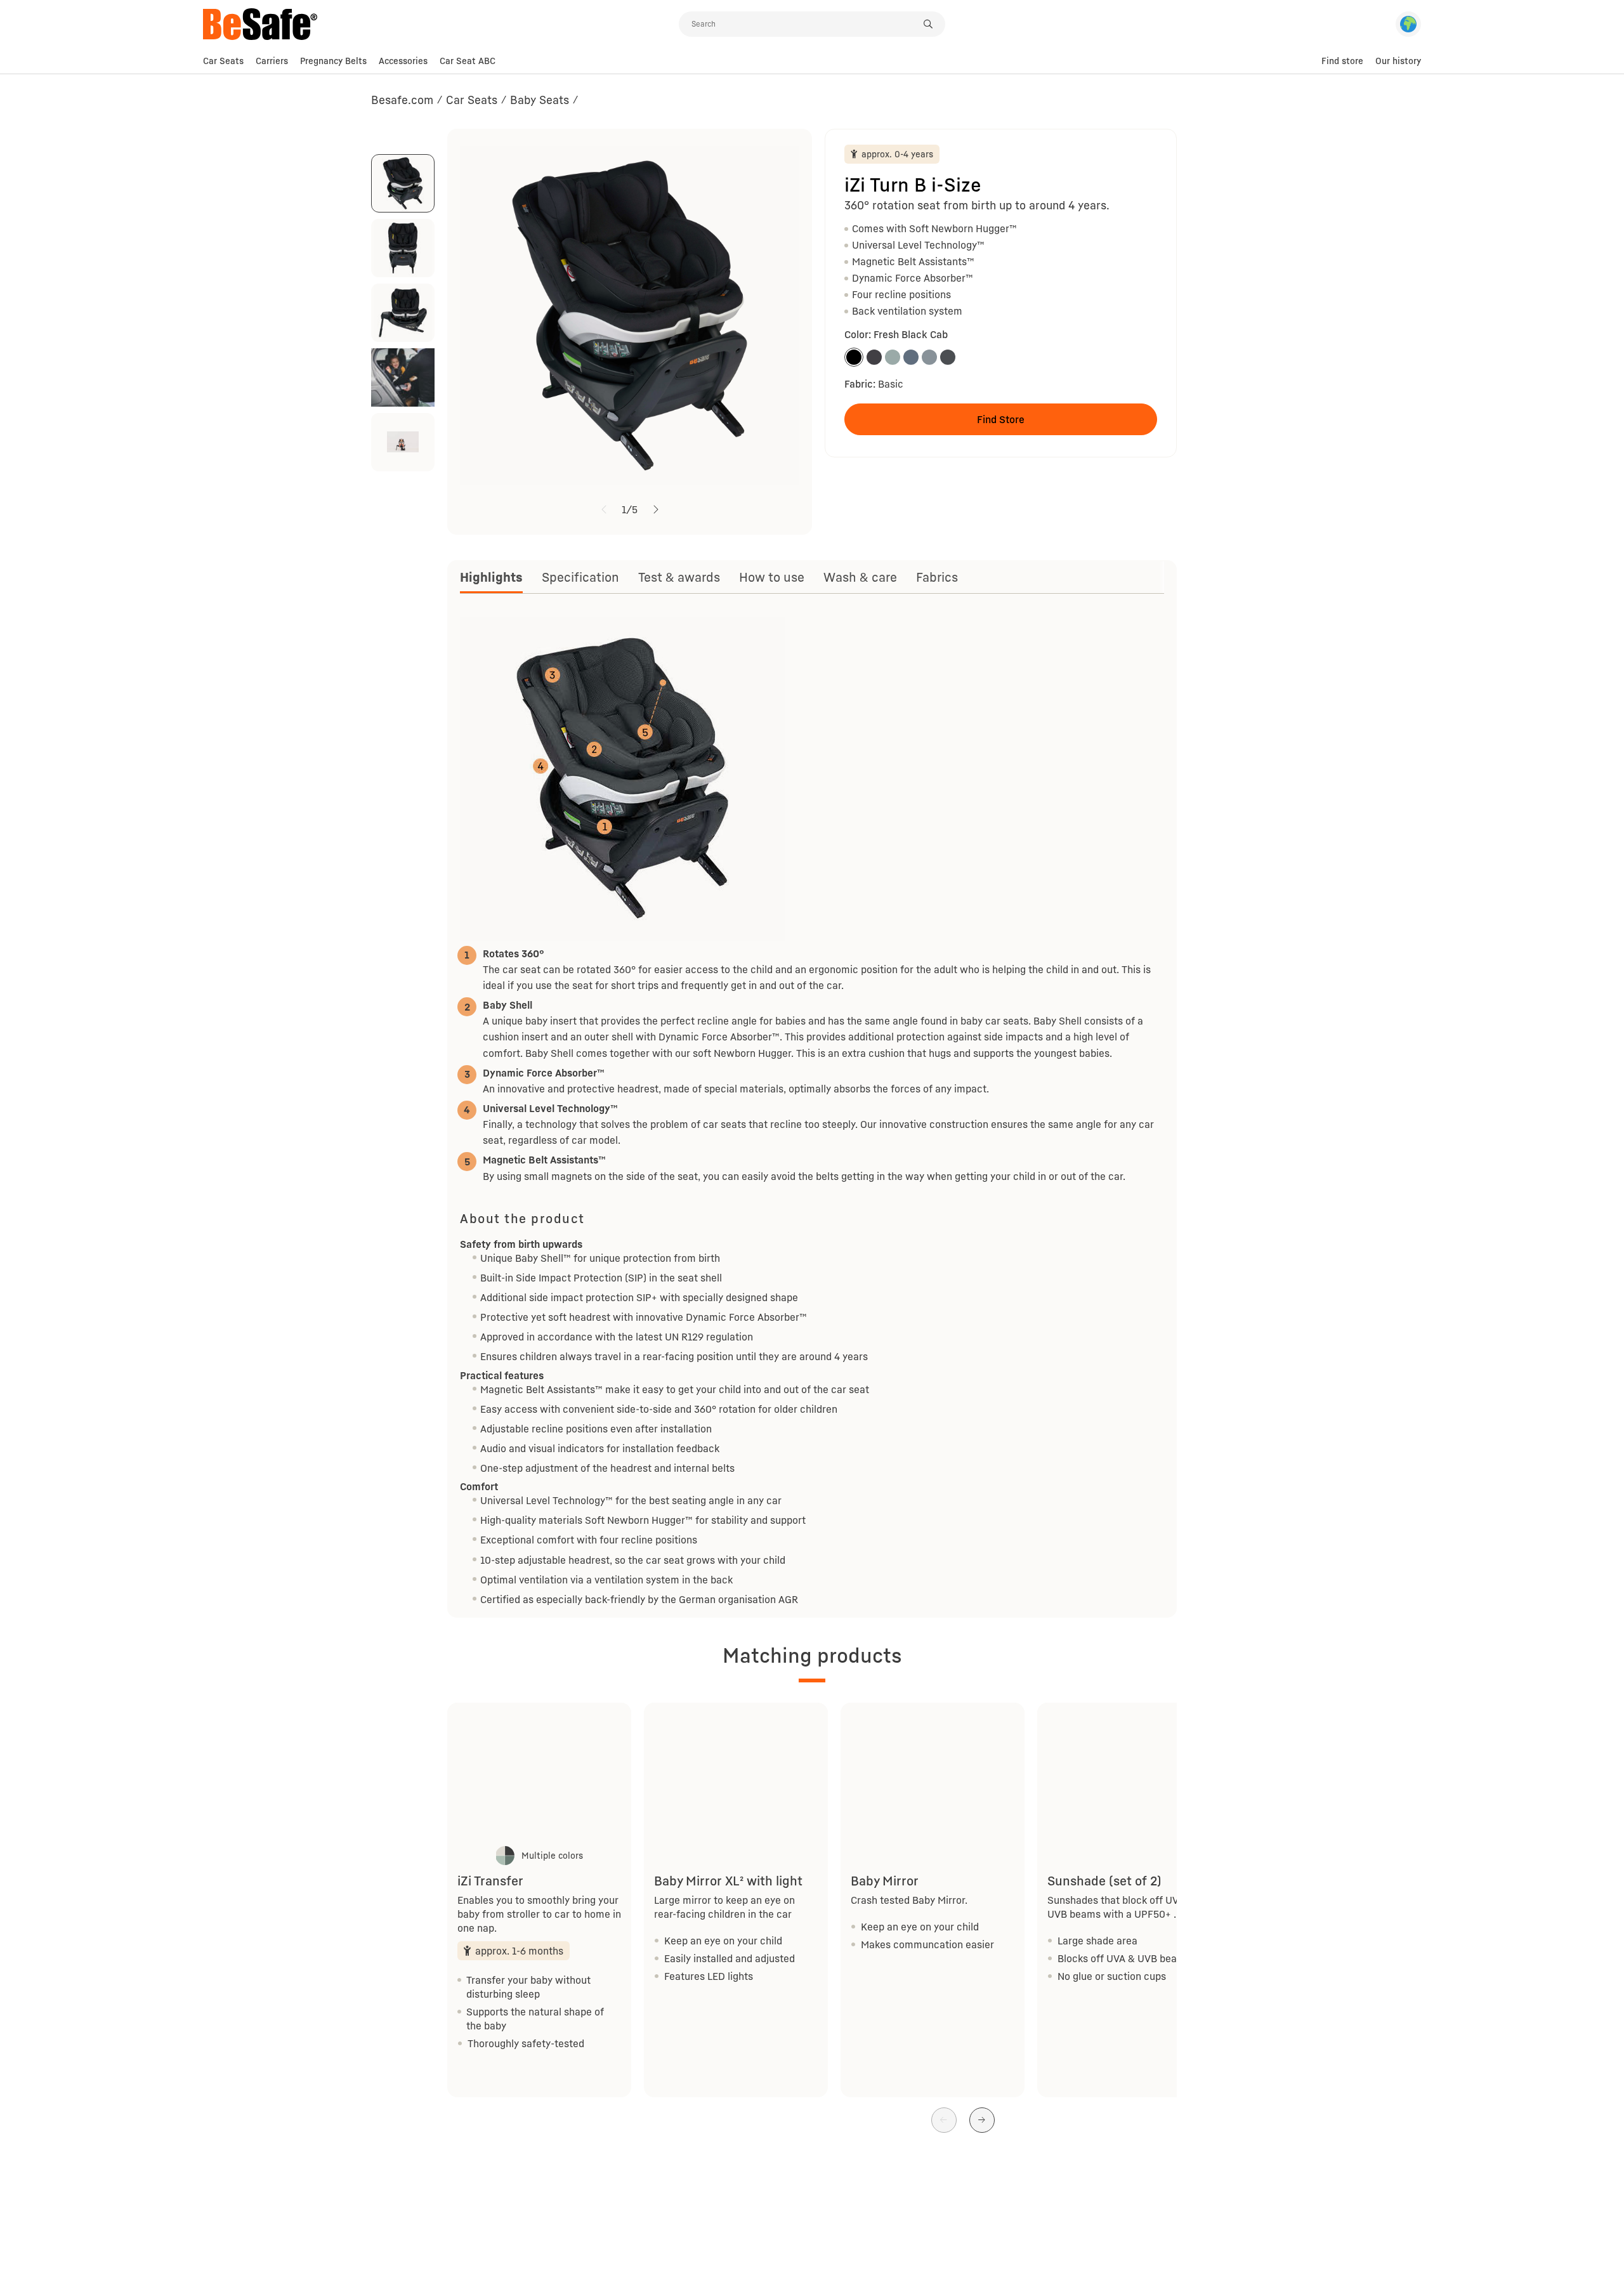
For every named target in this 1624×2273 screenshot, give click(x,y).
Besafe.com (402, 100)
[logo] (441, 24)
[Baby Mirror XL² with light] (736, 1772)
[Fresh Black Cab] (854, 357)
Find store (1342, 61)
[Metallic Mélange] (874, 357)
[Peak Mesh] (929, 357)
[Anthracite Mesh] (948, 357)
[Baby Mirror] (933, 1772)
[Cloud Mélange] (911, 357)
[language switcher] (1408, 24)
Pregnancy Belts (333, 61)
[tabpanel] (812, 1110)
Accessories (403, 61)
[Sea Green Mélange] (893, 357)
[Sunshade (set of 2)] (1129, 1772)
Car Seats (223, 61)
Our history (1398, 61)
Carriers (272, 61)
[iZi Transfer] (539, 1772)
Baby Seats (540, 100)
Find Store (1001, 419)
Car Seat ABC (468, 61)
